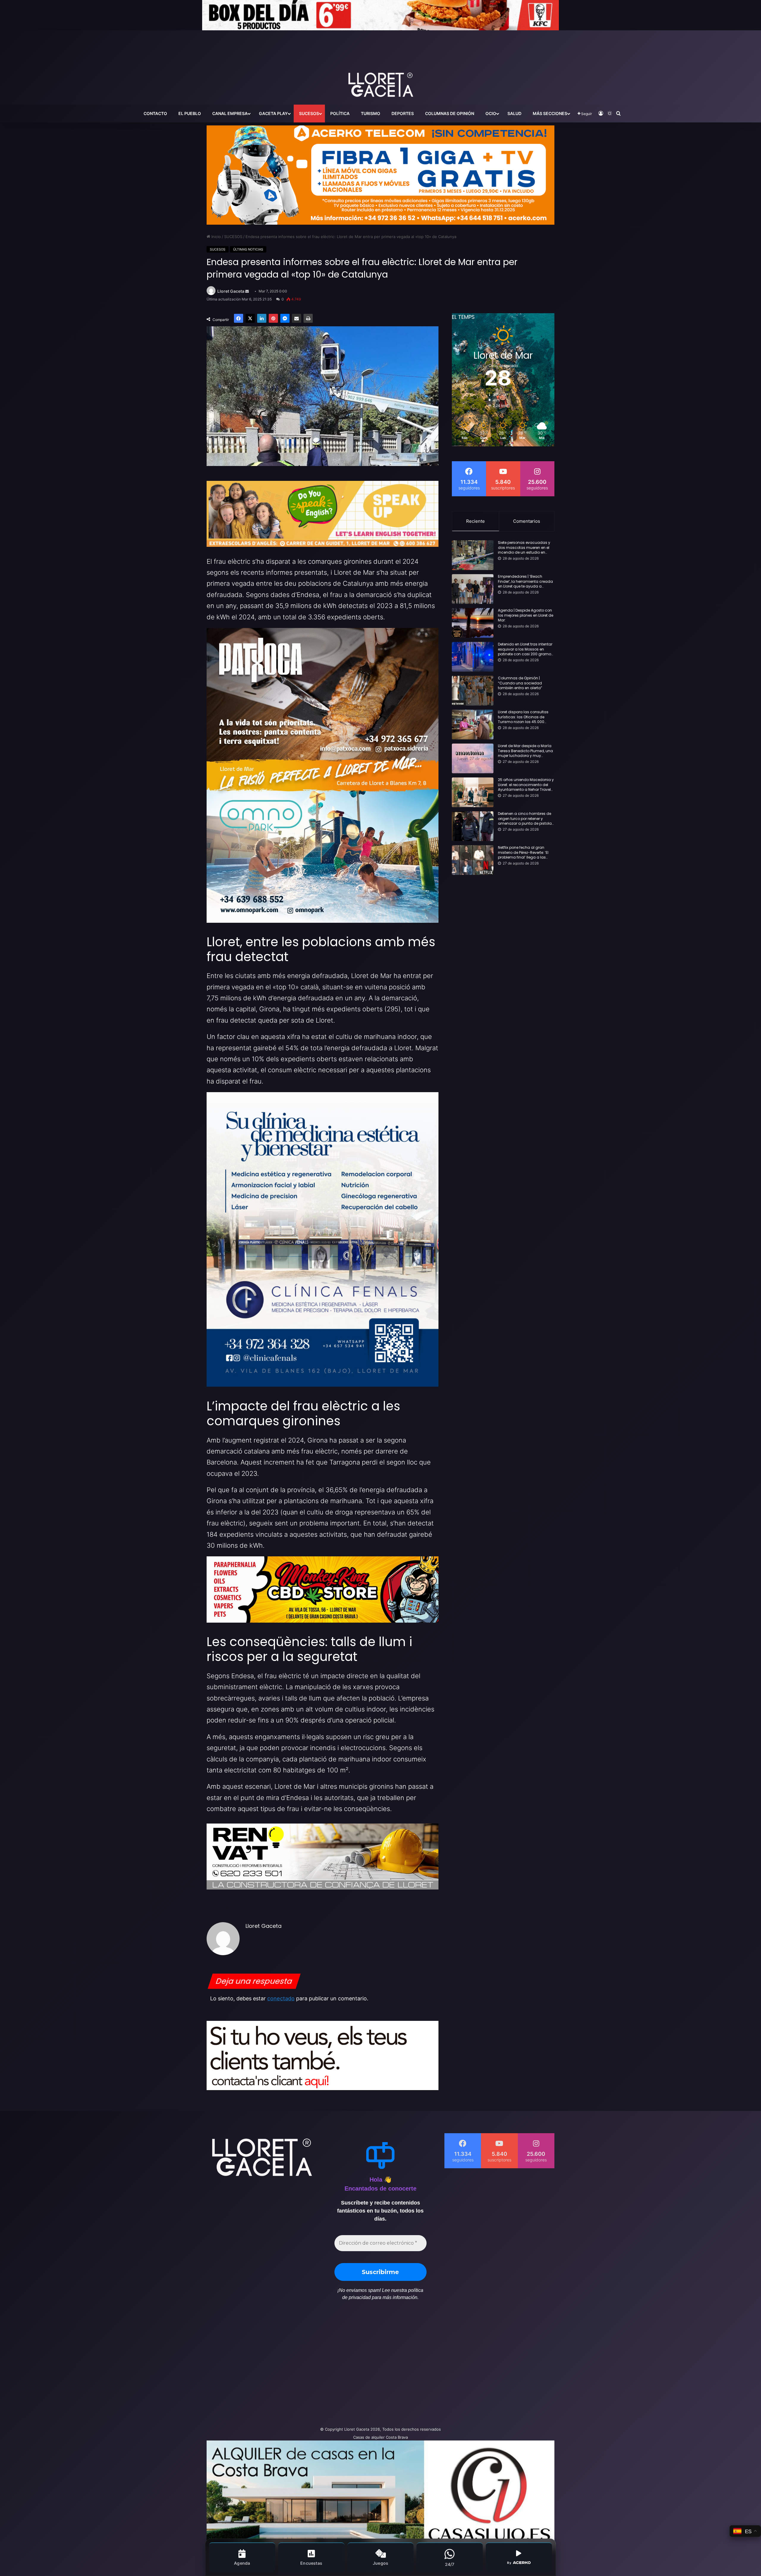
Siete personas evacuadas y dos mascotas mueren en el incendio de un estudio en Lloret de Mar (524, 548)
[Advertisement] (321, 2366)
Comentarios (527, 521)
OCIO (491, 113)
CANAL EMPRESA (230, 113)
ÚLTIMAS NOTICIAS (248, 249)
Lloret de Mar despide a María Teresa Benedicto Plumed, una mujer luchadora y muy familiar (525, 751)
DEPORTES (403, 113)
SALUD (514, 113)
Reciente (475, 521)
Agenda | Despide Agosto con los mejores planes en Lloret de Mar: (526, 615)
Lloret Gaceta (231, 291)
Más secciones (550, 113)
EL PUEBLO (190, 113)
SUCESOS (309, 113)
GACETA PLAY (273, 113)
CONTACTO (155, 113)
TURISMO (371, 113)
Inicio (216, 237)
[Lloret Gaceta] (380, 65)
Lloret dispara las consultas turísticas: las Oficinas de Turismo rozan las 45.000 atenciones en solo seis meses (526, 717)
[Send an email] (247, 291)
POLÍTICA (340, 113)
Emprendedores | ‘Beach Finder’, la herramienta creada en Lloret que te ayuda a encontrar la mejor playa (525, 582)
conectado (281, 1998)
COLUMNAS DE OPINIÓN (450, 113)
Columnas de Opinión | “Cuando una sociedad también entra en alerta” (520, 683)
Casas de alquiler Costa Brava (380, 2437)
